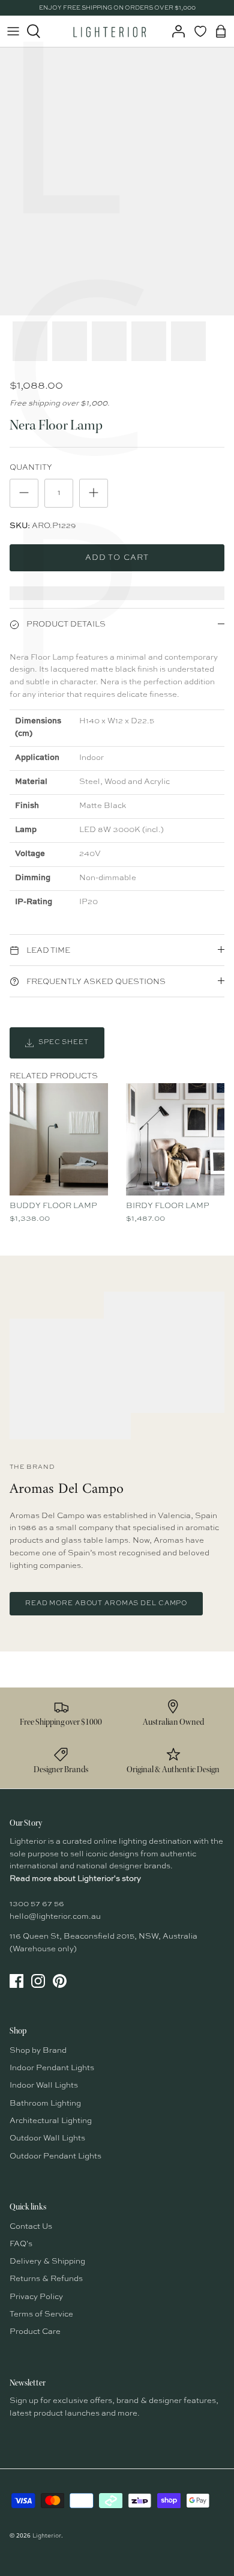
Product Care (35, 2332)
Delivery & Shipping (47, 2262)
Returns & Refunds (46, 2279)
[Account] (175, 31)
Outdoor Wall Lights (47, 2138)
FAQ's (21, 2244)
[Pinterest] (60, 1981)
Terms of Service (41, 2314)
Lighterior (47, 2536)
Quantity (31, 468)
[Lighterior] (109, 31)
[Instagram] (38, 1981)
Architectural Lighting (51, 2121)
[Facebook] (16, 1981)
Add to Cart (117, 558)
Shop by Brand (38, 2051)
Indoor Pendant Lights (52, 2068)
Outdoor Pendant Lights (55, 2156)
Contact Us (31, 2227)
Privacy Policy (36, 2297)
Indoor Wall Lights (44, 2085)
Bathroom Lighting (45, 2104)
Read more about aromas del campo (106, 1604)
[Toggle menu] (13, 31)
